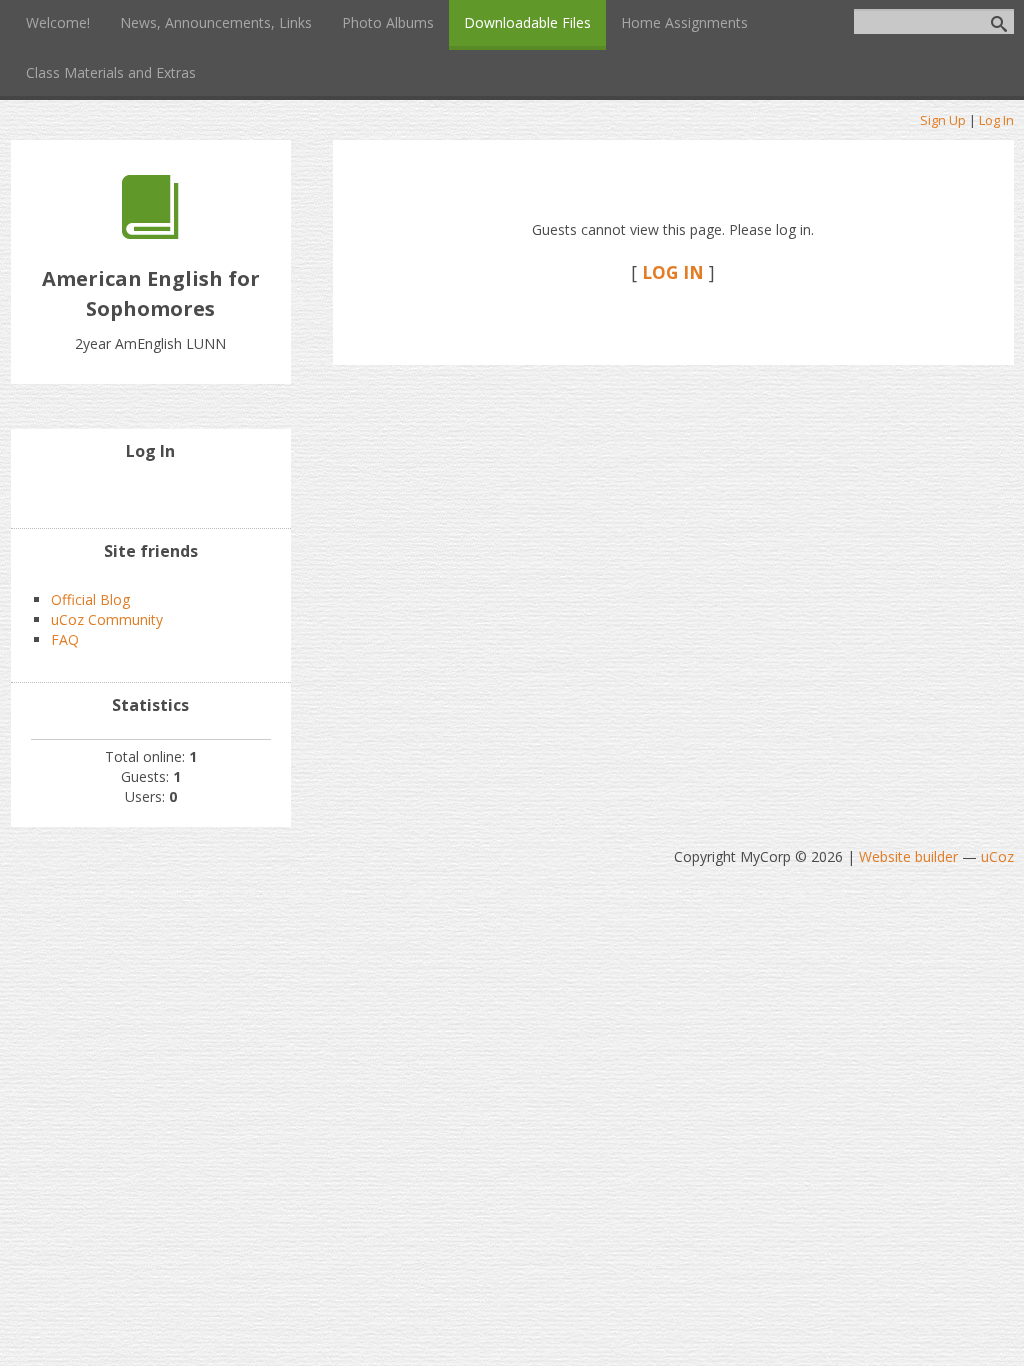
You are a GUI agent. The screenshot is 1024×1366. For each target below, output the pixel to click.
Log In (996, 120)
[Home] (150, 233)
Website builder (908, 856)
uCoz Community (107, 619)
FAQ (65, 639)
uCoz (997, 856)
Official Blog (90, 599)
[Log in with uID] (151, 493)
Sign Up (943, 120)
